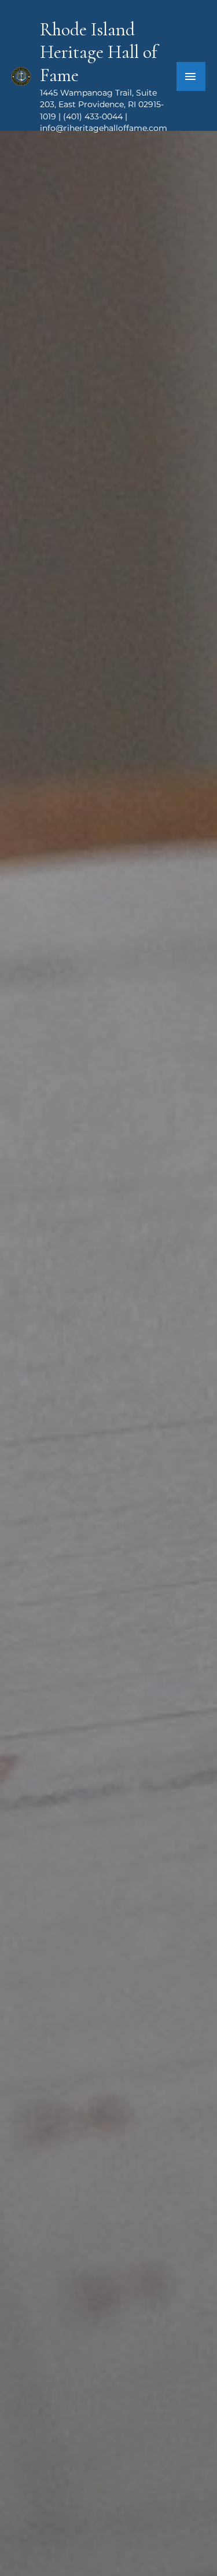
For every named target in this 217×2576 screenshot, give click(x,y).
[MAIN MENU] (191, 76)
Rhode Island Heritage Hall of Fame (98, 52)
